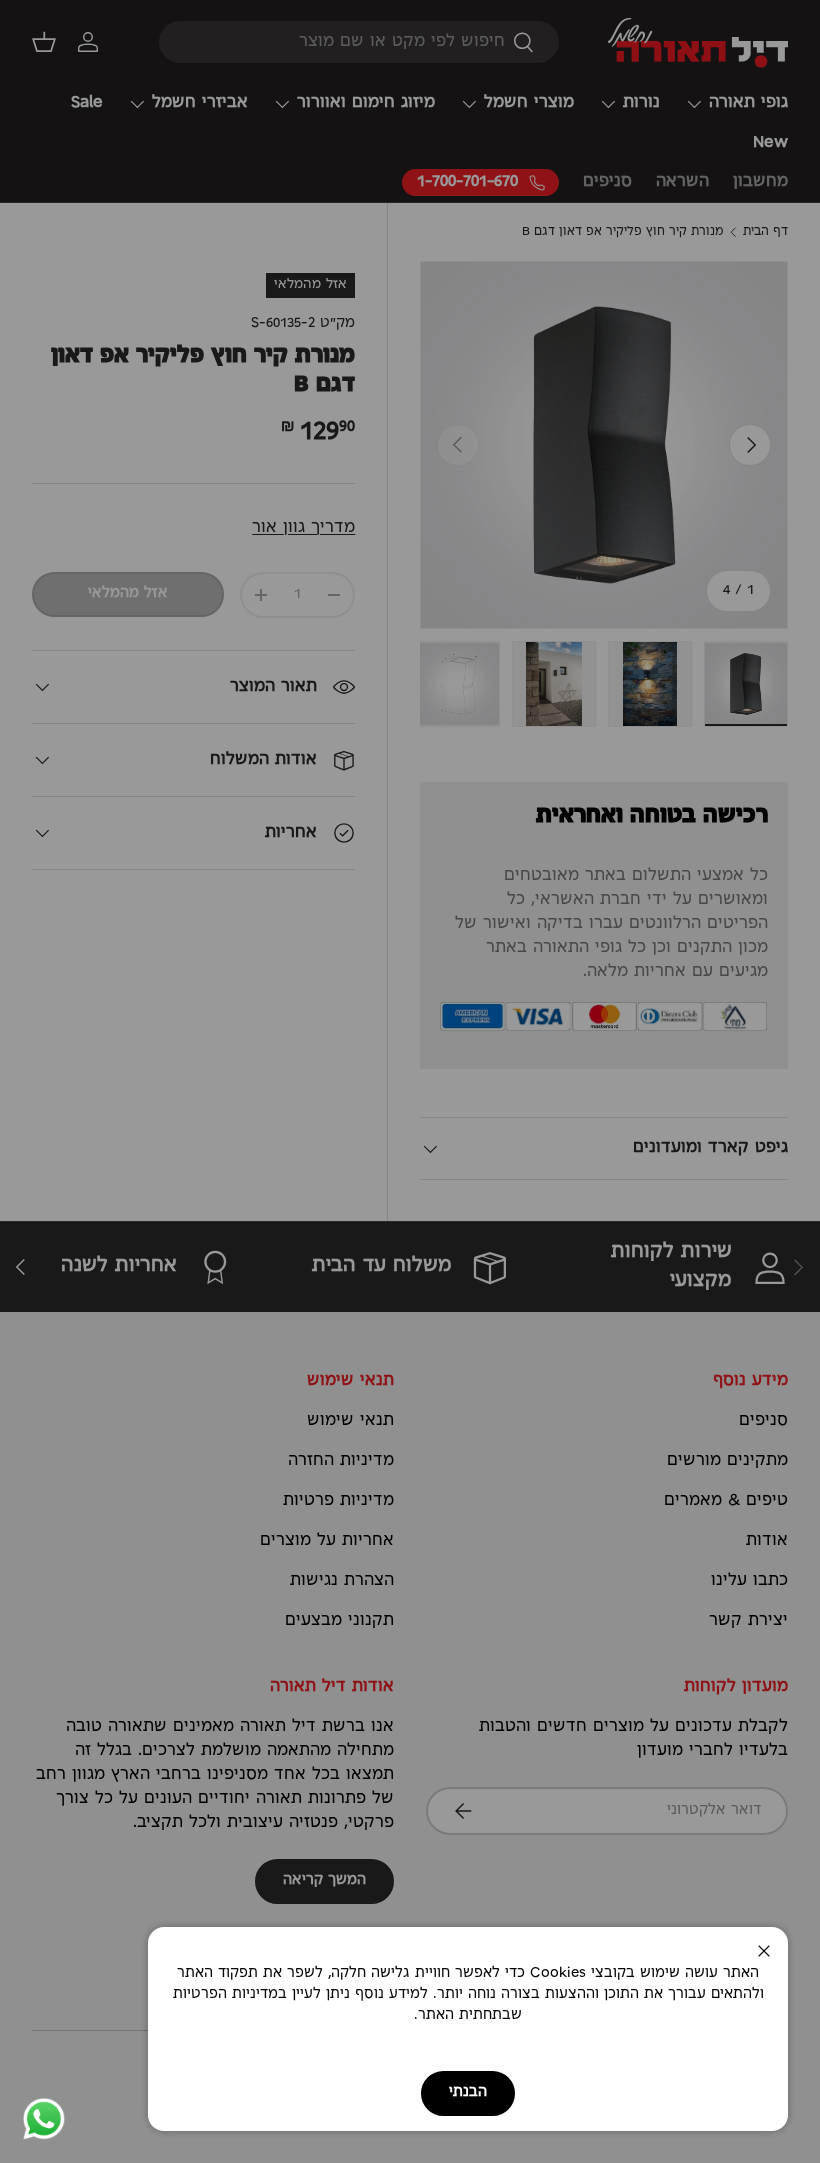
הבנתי (468, 2092)
